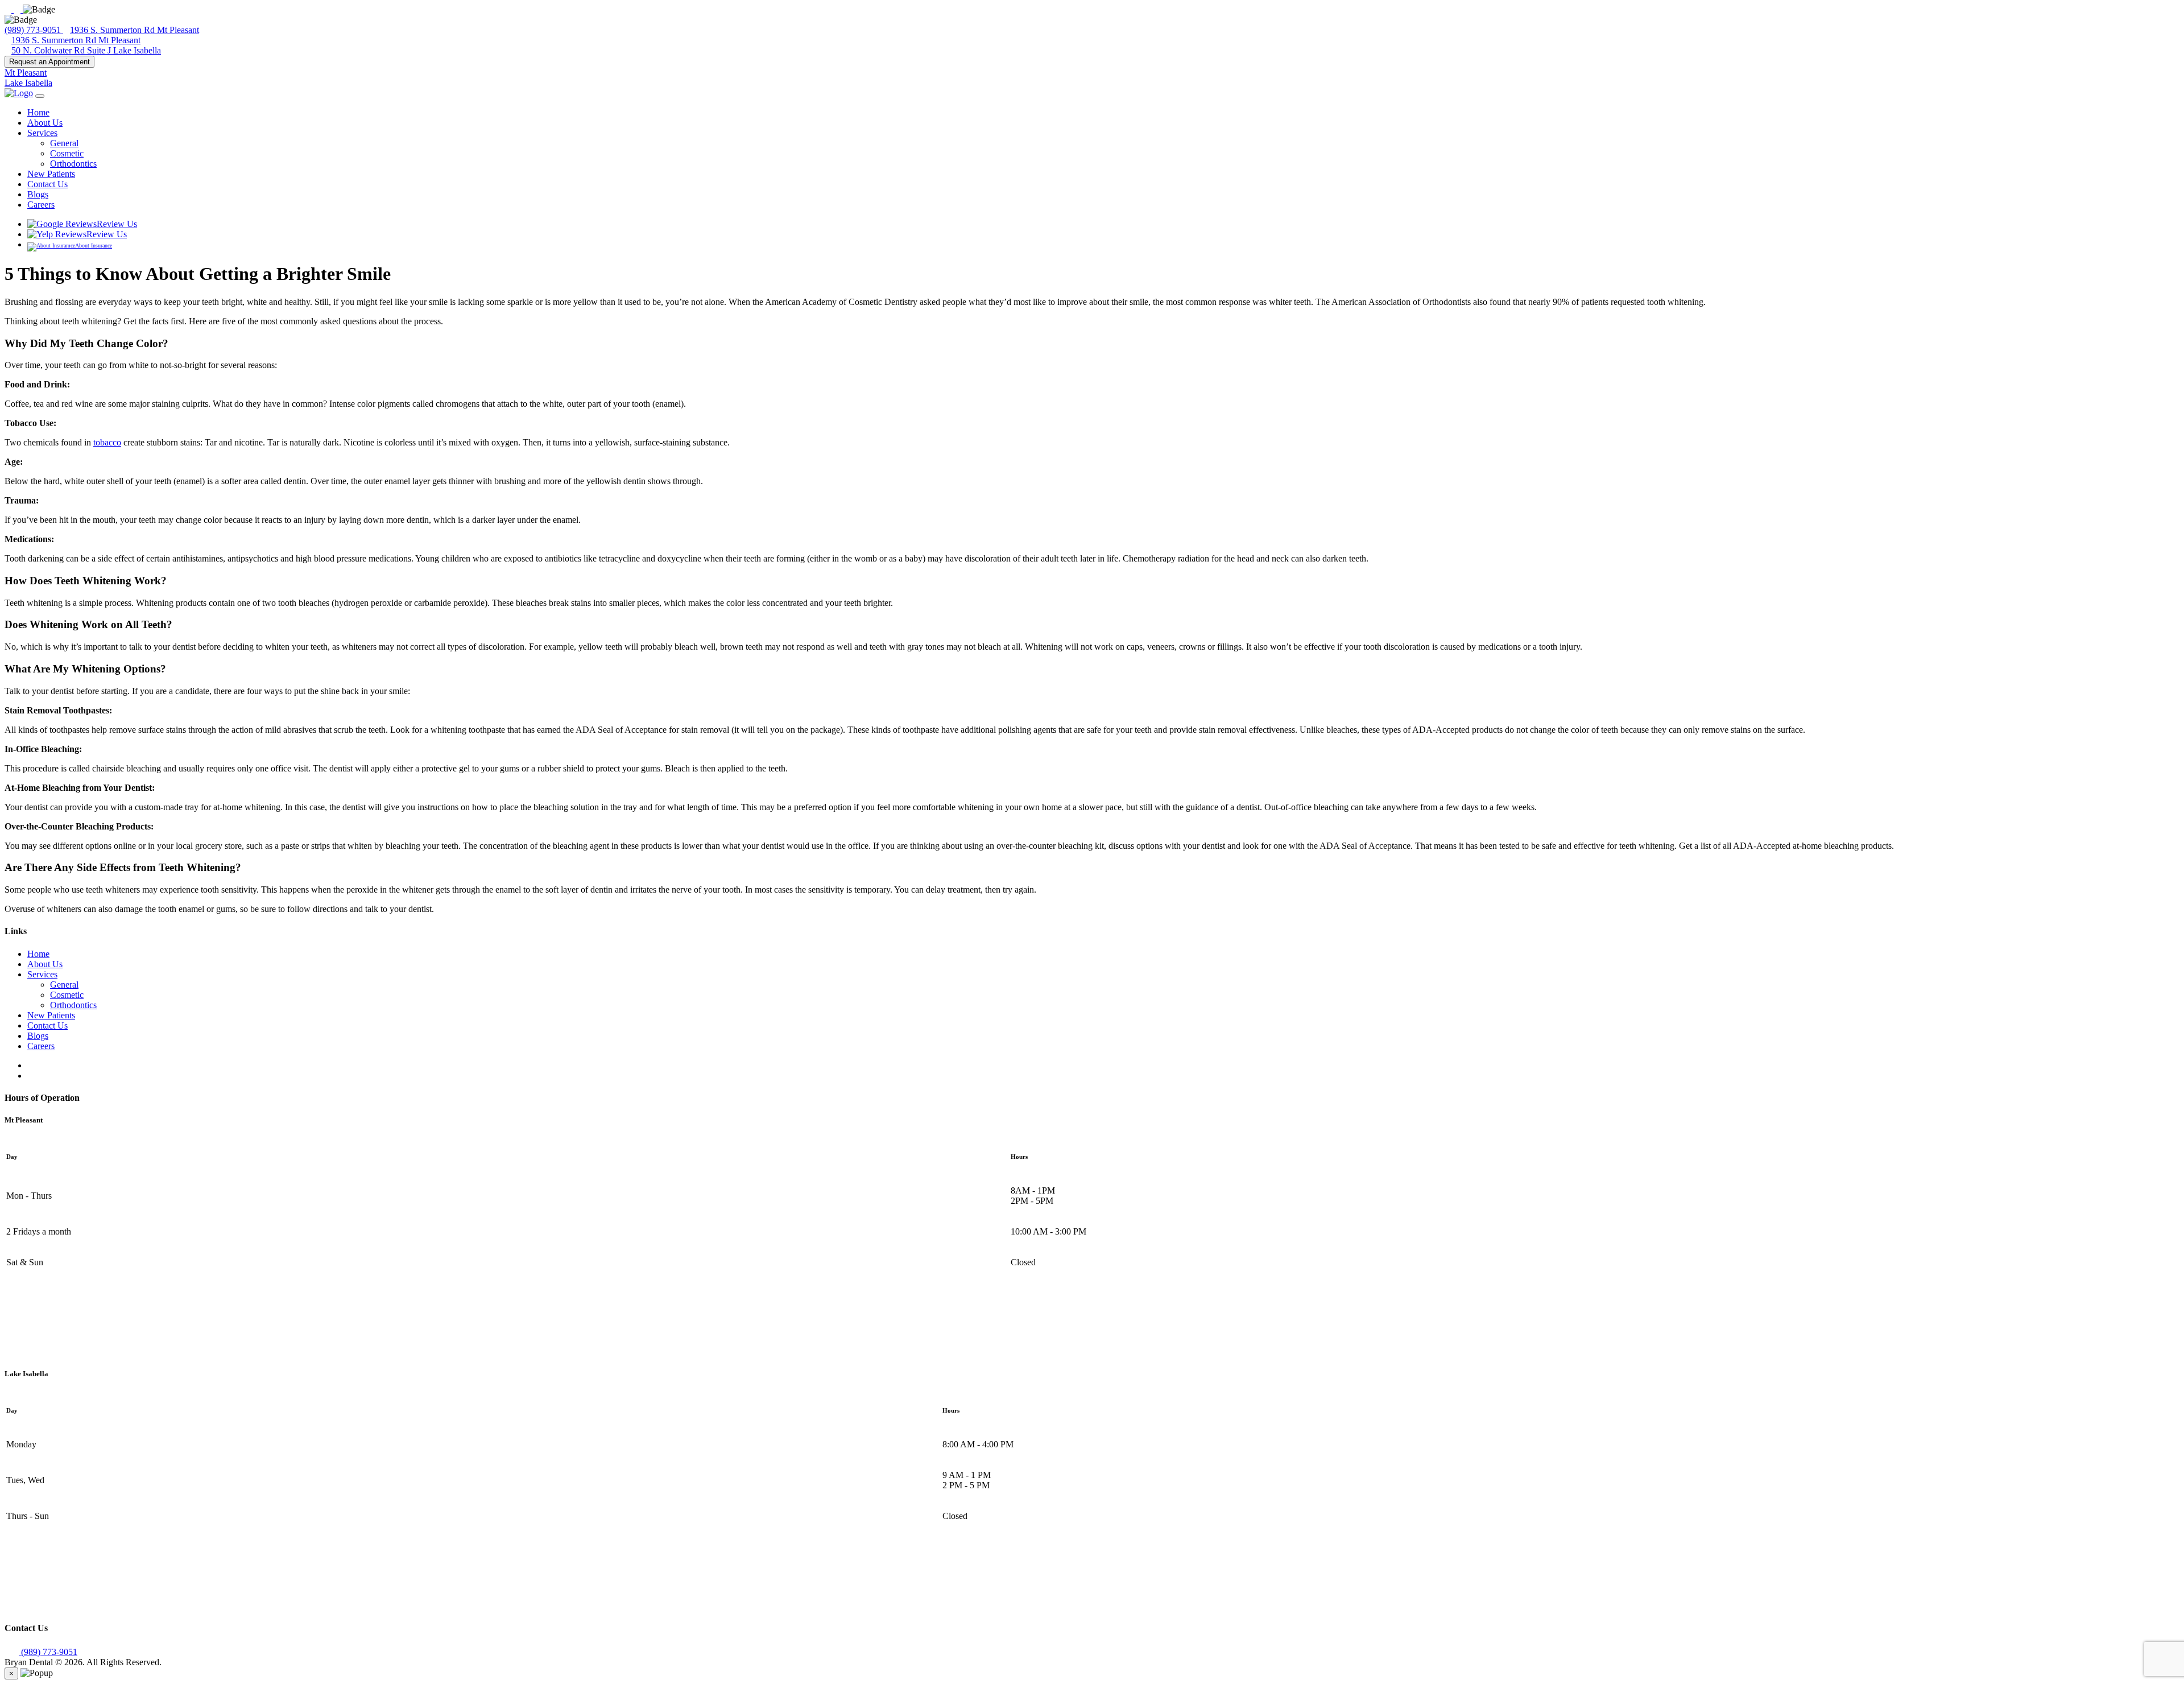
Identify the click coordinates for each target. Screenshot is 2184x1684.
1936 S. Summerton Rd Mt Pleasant (135, 30)
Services (42, 133)
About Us (45, 123)
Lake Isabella (28, 83)
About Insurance (94, 245)
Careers (41, 205)
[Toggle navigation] (40, 96)
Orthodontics (73, 164)
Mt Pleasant (26, 73)
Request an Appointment (49, 62)
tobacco (107, 442)
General (64, 143)
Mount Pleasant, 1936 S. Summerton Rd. (78, 1351)
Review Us (117, 224)
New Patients (51, 174)
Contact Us (47, 184)
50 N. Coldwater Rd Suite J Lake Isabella (86, 50)
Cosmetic (67, 153)
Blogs (38, 194)
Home (38, 112)
